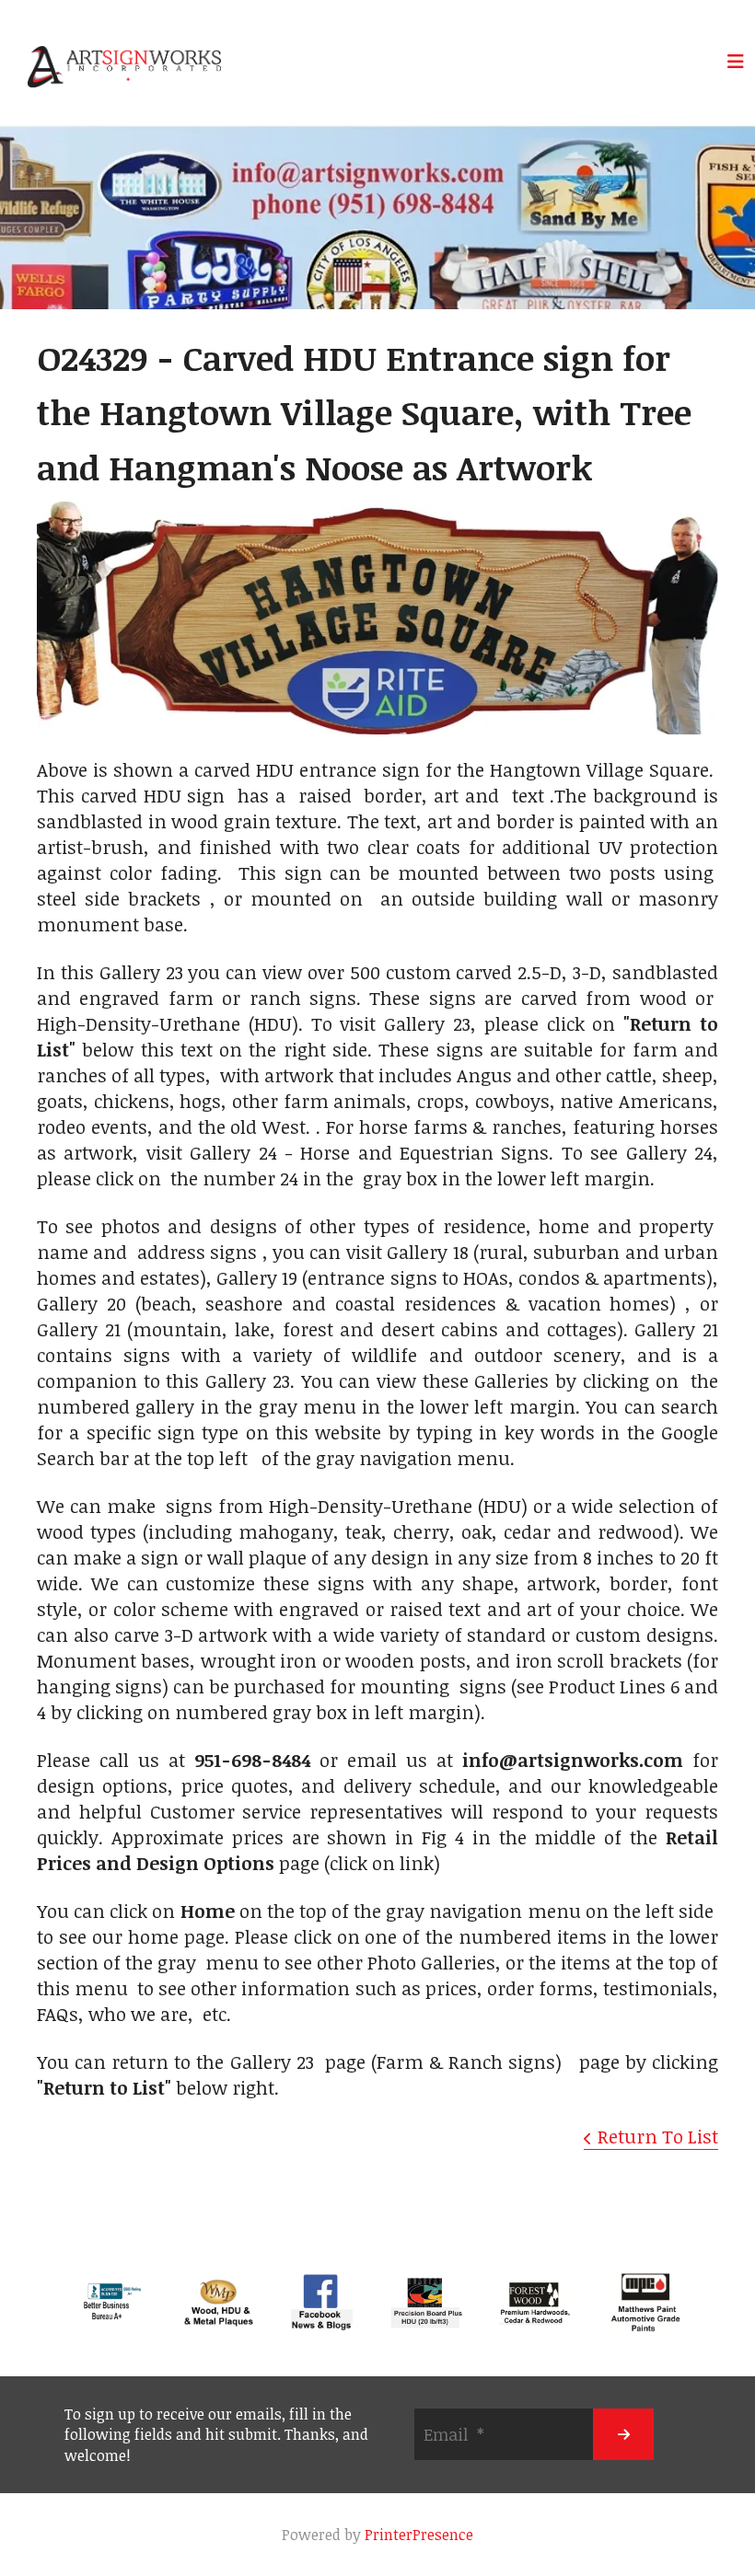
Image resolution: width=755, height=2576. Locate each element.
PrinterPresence (419, 2535)
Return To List (658, 2136)
